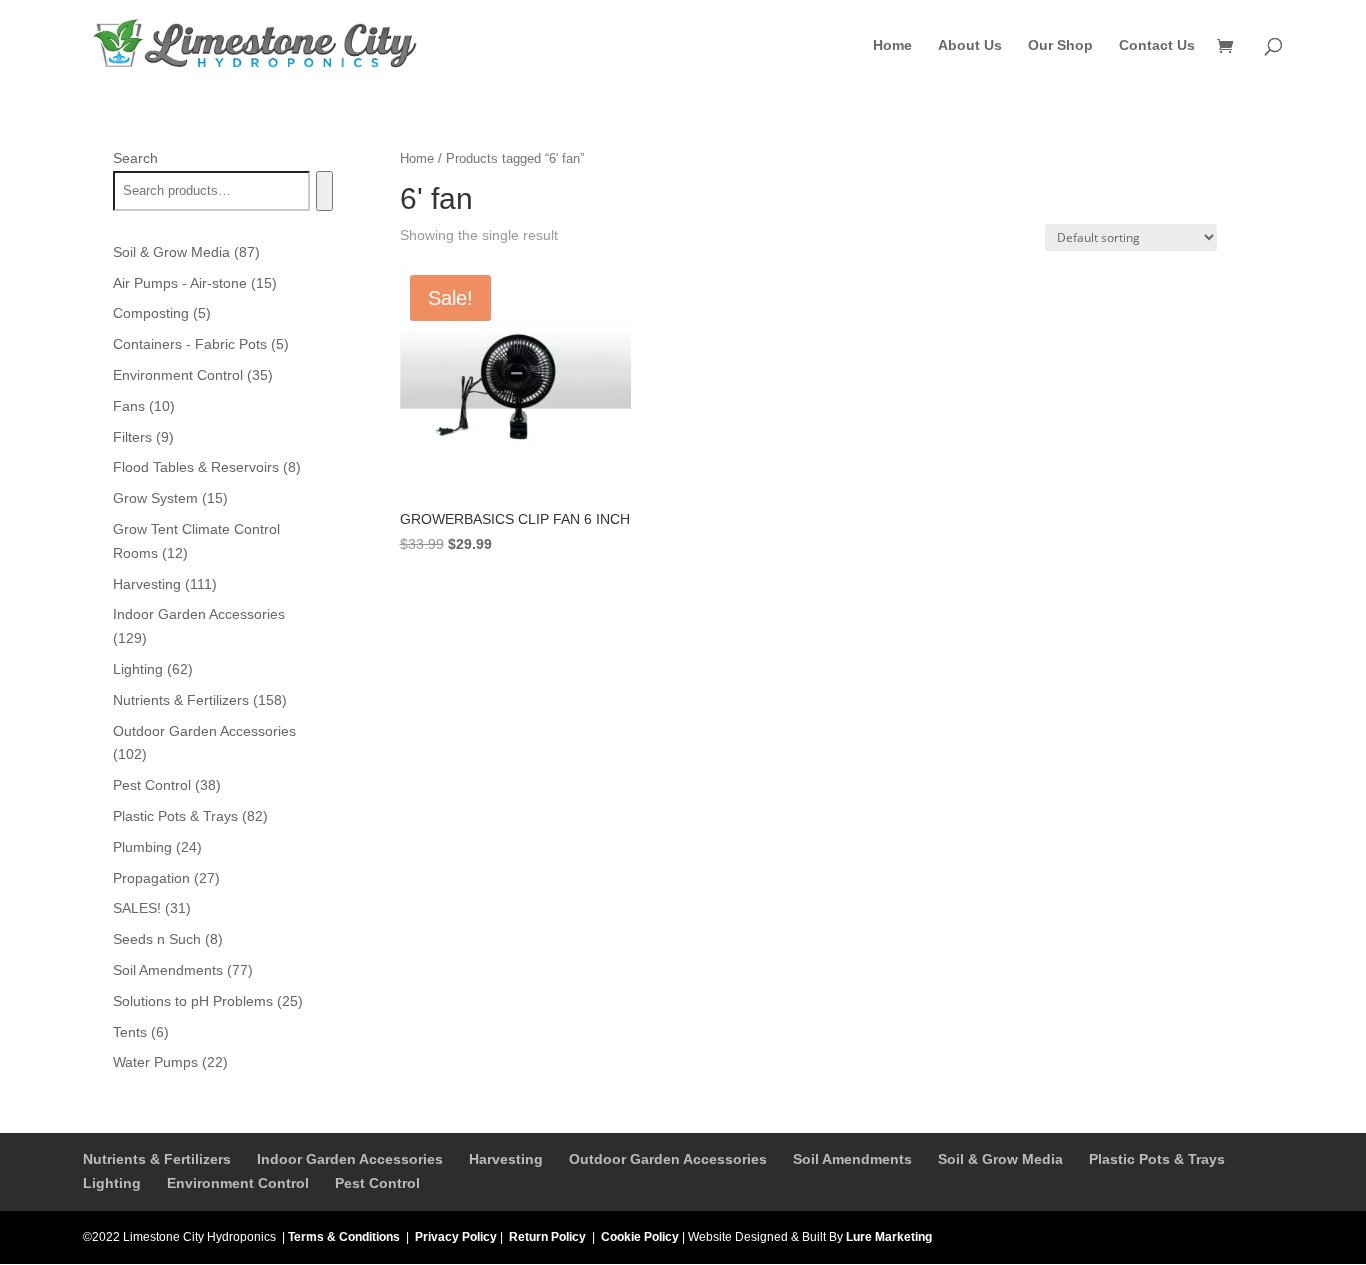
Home (892, 45)
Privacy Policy (456, 1237)
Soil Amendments (852, 1159)
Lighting (112, 1183)
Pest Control (377, 1183)
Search (135, 158)
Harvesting (506, 1159)
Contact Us (1157, 45)
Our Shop (1060, 45)
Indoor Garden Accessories (350, 1159)
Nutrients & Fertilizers (157, 1159)
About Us (970, 45)
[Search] (324, 191)
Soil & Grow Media (1000, 1159)
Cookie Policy (640, 1237)
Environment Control (238, 1183)
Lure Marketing (889, 1237)
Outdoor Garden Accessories (668, 1159)
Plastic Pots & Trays (1157, 1159)
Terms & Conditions (344, 1237)
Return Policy (547, 1237)
